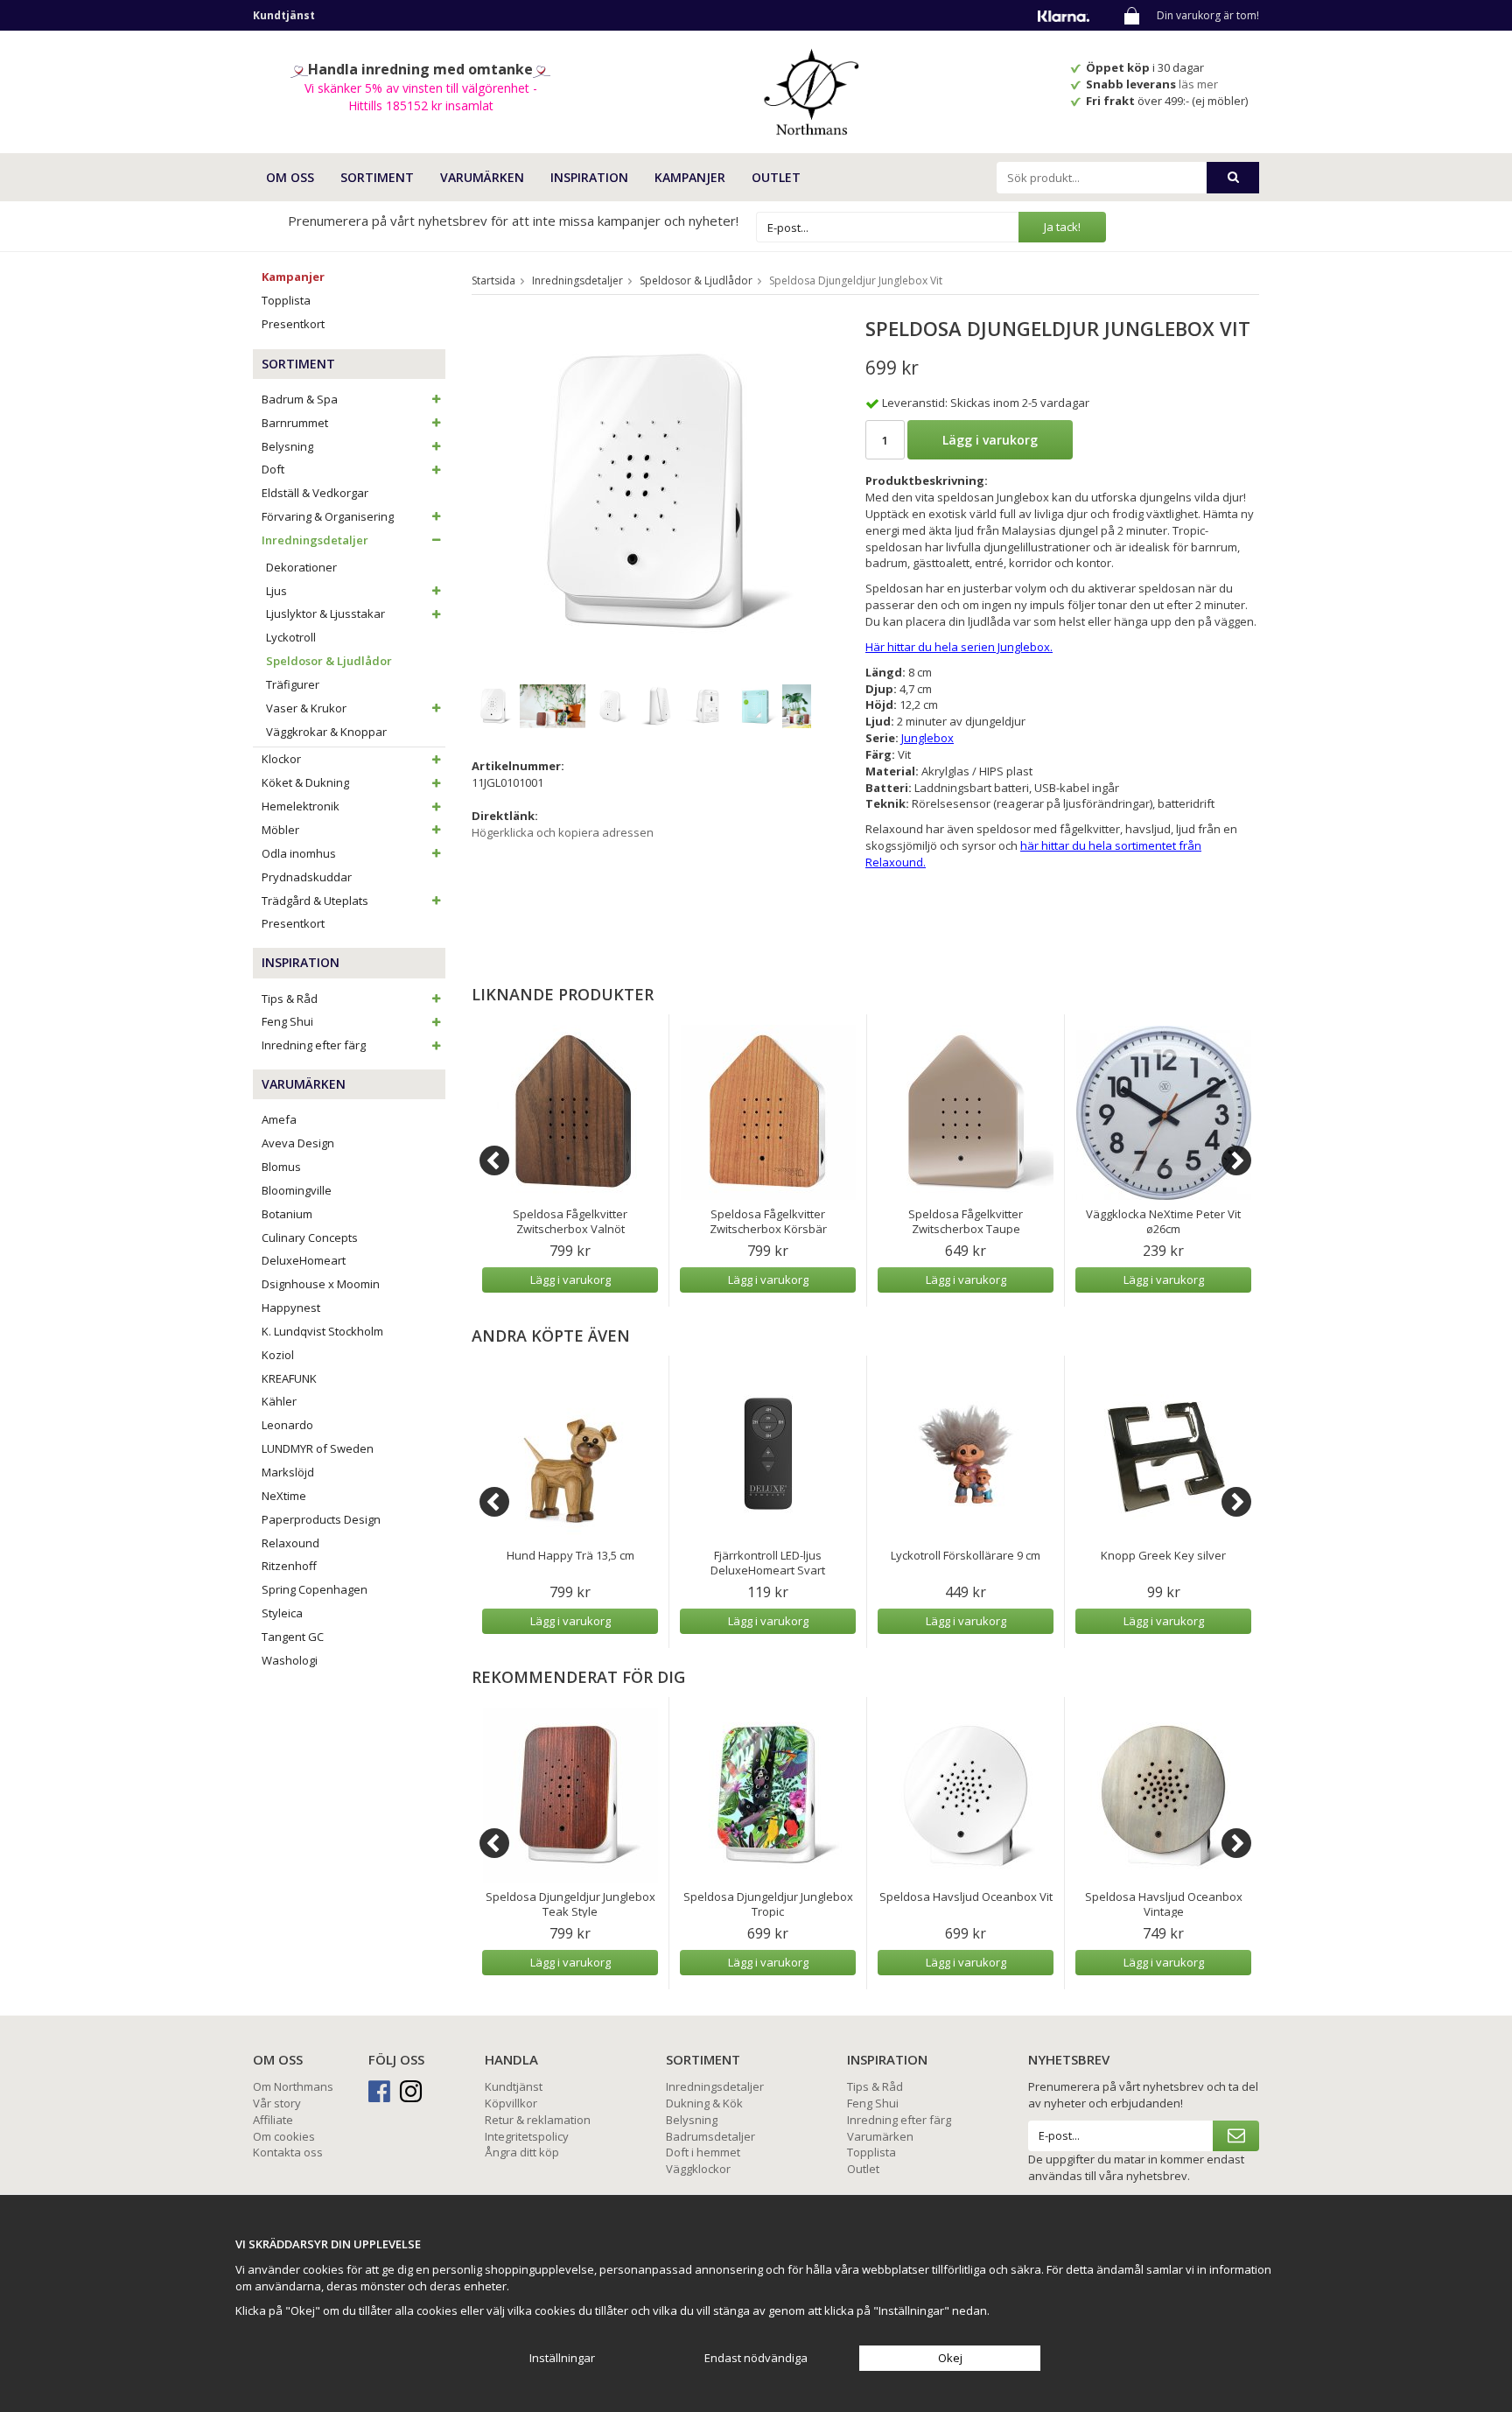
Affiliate (273, 2120)
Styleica (282, 1613)
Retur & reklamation (538, 2120)
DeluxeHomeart (304, 1260)
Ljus (276, 591)
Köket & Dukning (305, 782)
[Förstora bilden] (649, 492)
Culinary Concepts (310, 1238)
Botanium (287, 1214)
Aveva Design (298, 1143)
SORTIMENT (377, 177)
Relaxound (290, 1543)
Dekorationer (301, 567)
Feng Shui (287, 1021)
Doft (273, 469)
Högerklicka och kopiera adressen (563, 832)
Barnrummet (295, 423)
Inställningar (562, 2358)
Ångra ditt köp (522, 2152)
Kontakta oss (288, 2152)
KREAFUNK (289, 1378)
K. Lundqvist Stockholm (322, 1331)
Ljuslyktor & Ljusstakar (325, 614)
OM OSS (290, 177)
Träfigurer (293, 684)
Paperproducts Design (321, 1519)
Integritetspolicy (527, 2136)
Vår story (277, 2103)
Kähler (279, 1401)
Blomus (281, 1167)
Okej (950, 2358)
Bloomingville (297, 1190)
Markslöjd (288, 1472)
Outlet (776, 177)
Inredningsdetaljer (315, 540)
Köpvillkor (511, 2103)
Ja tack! (1062, 227)
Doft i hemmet (703, 2152)
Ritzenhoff (289, 1566)
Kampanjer (690, 177)
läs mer (1200, 84)
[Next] (1236, 1160)
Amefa (279, 1119)
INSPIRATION (589, 177)
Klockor (281, 759)
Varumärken (880, 2136)
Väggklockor (698, 2169)
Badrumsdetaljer (710, 2136)
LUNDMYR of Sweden (318, 1448)
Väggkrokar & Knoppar (326, 732)
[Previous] (494, 1160)
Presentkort (293, 324)
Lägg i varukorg (990, 440)
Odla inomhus (299, 853)
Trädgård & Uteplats (315, 901)
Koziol (278, 1355)
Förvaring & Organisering (328, 516)
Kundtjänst (514, 2086)
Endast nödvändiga (756, 2358)
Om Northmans (293, 2086)
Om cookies (284, 2136)
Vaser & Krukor (306, 708)
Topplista (286, 300)
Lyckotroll (291, 637)
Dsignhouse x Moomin (321, 1284)
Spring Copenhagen (315, 1589)
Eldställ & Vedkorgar (315, 493)
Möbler (280, 830)
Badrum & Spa (300, 399)
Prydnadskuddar (307, 877)
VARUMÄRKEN (482, 177)
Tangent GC (293, 1637)
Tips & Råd (290, 999)
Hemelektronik (301, 806)
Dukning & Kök (704, 2103)
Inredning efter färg (314, 1045)
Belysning (287, 446)
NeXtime (284, 1496)
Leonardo (287, 1425)
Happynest (291, 1308)
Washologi (290, 1660)
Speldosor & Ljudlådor (329, 661)
